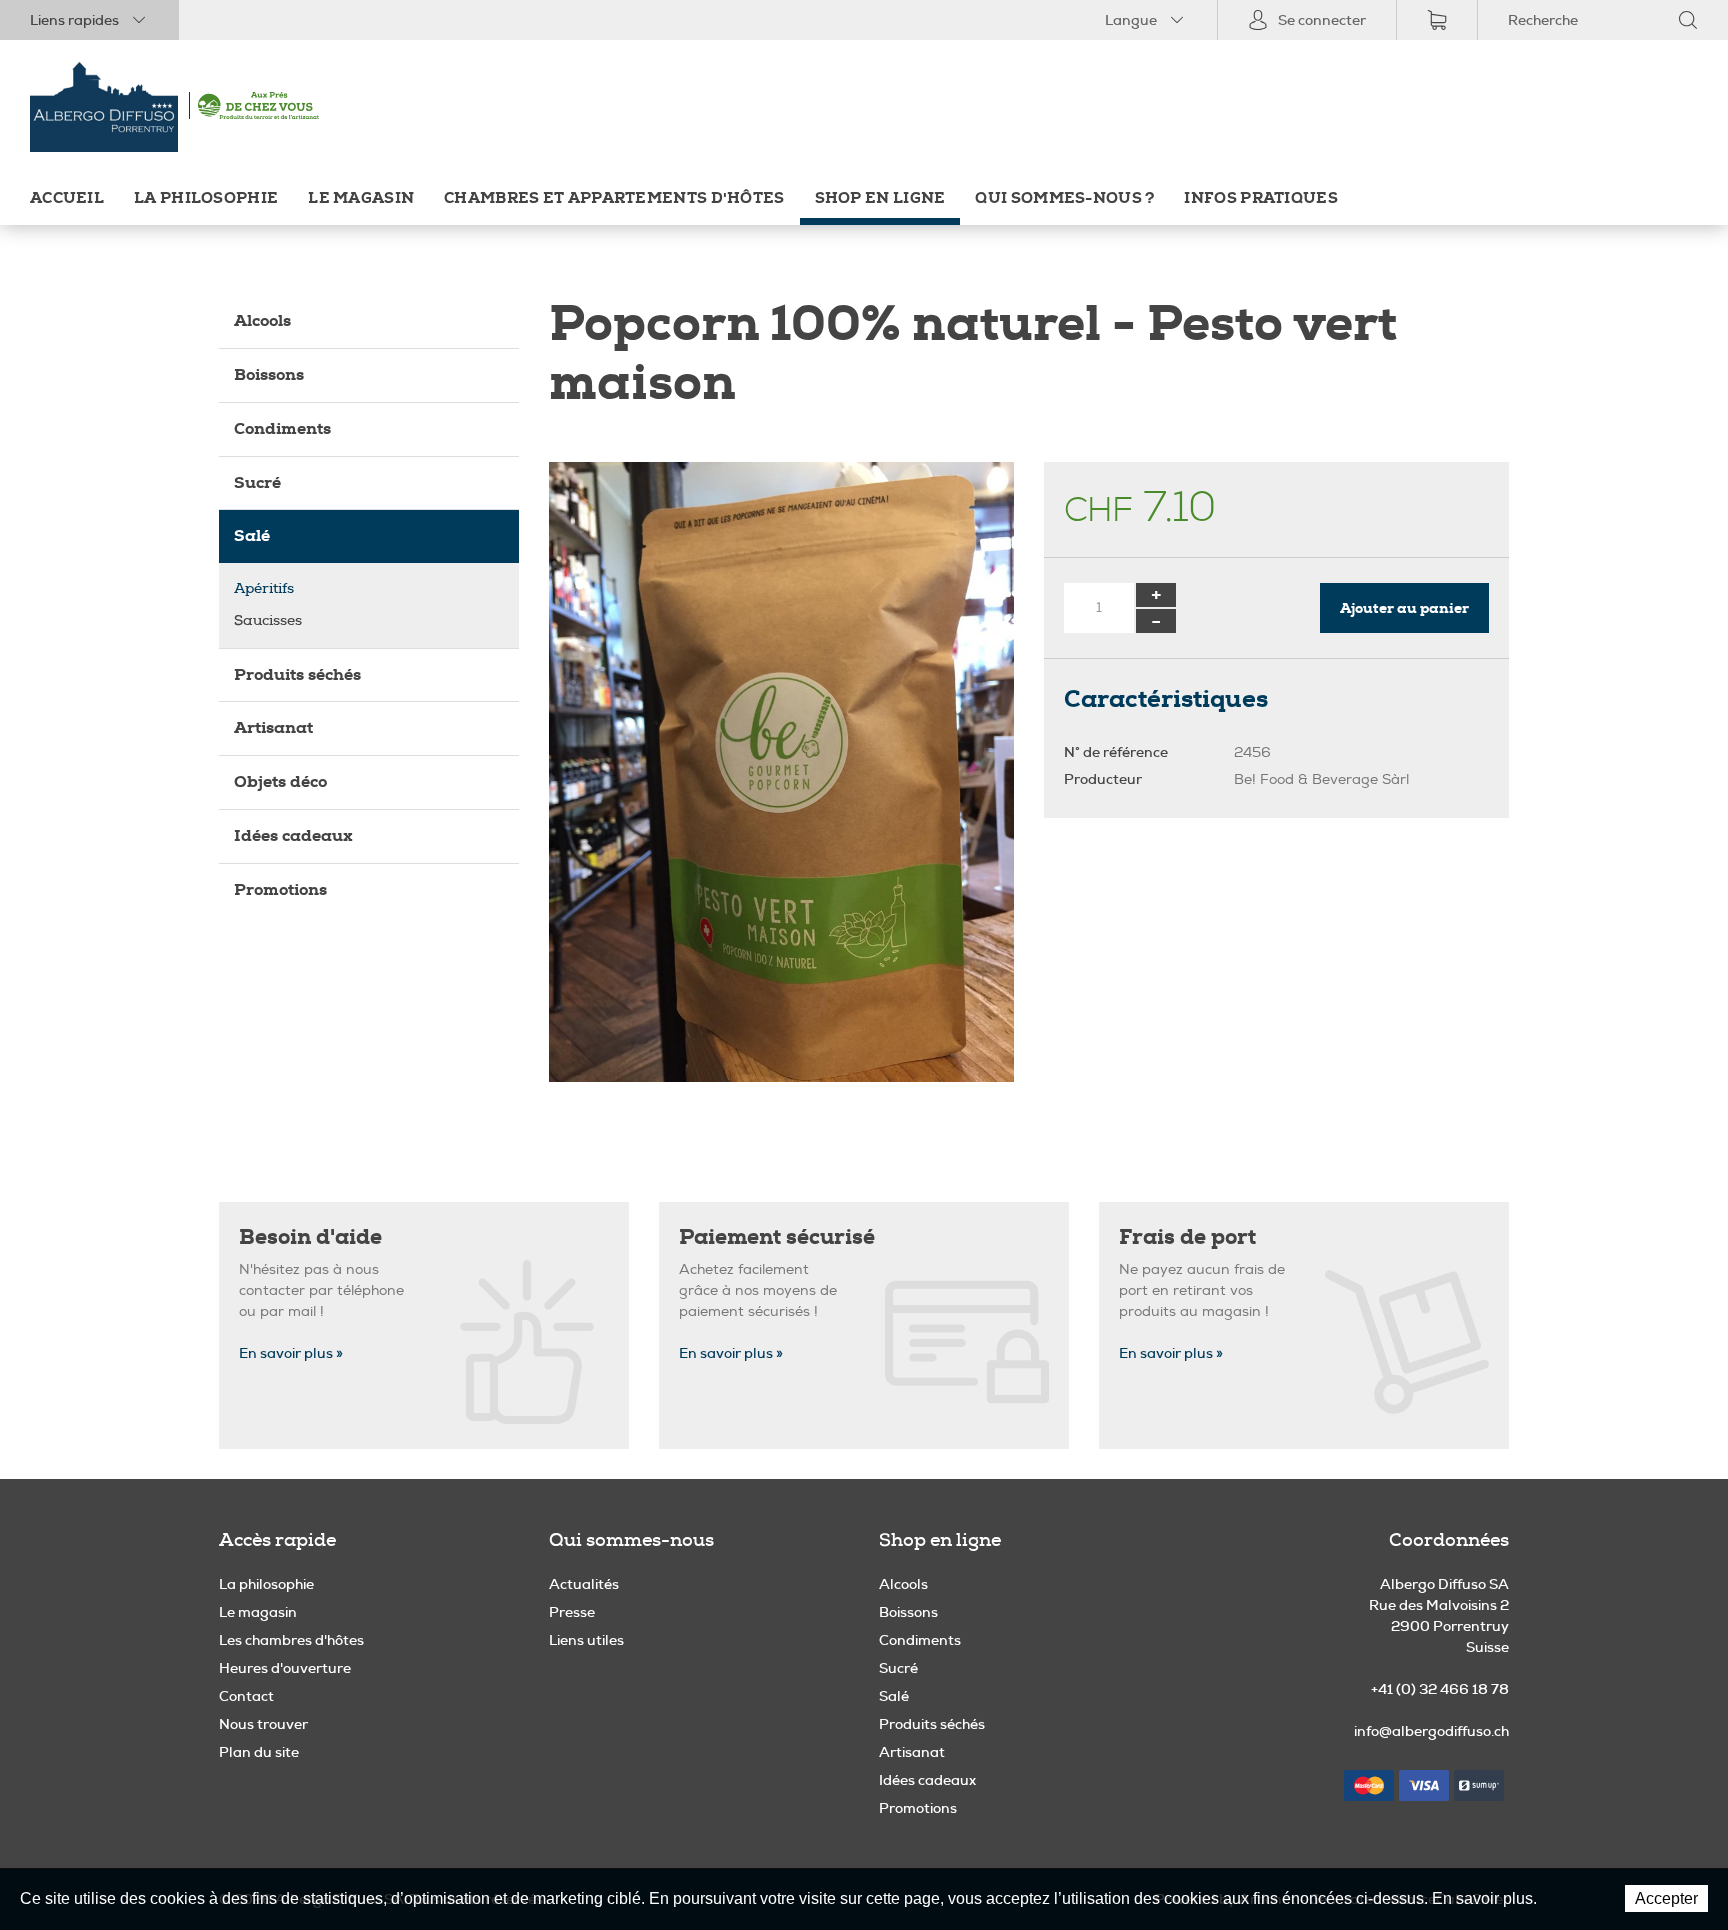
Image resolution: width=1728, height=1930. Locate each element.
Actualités (584, 1584)
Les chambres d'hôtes (291, 1640)
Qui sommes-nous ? (1064, 198)
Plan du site (259, 1752)
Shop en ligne (880, 198)
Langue (1131, 20)
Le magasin (361, 198)
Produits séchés (297, 674)
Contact (246, 1696)
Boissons (269, 374)
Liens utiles (586, 1640)
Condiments (282, 428)
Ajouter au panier (1404, 608)
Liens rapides (74, 20)
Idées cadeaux (293, 835)
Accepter (1666, 1898)
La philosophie (206, 198)
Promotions (280, 889)
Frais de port (1187, 1237)
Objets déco (280, 781)
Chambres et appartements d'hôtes (614, 198)
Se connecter (1322, 20)
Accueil (67, 198)
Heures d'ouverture (285, 1668)
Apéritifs (264, 588)
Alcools (262, 320)
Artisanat (273, 727)
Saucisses (268, 620)
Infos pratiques (1260, 198)
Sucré (257, 482)
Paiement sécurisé (777, 1237)
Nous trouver (263, 1724)
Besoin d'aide (310, 1237)
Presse (572, 1612)
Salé (252, 535)
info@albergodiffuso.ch (1431, 1731)
